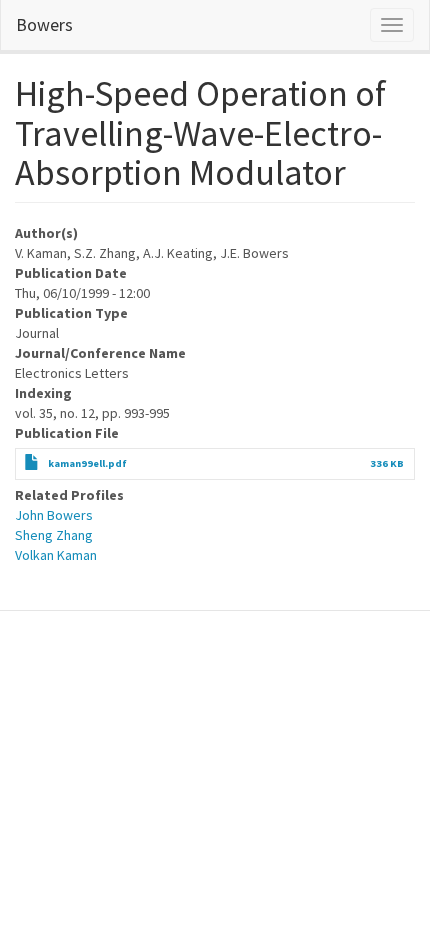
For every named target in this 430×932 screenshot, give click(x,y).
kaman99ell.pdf (87, 463)
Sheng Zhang (54, 535)
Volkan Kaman (56, 555)
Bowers (44, 24)
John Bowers (54, 515)
